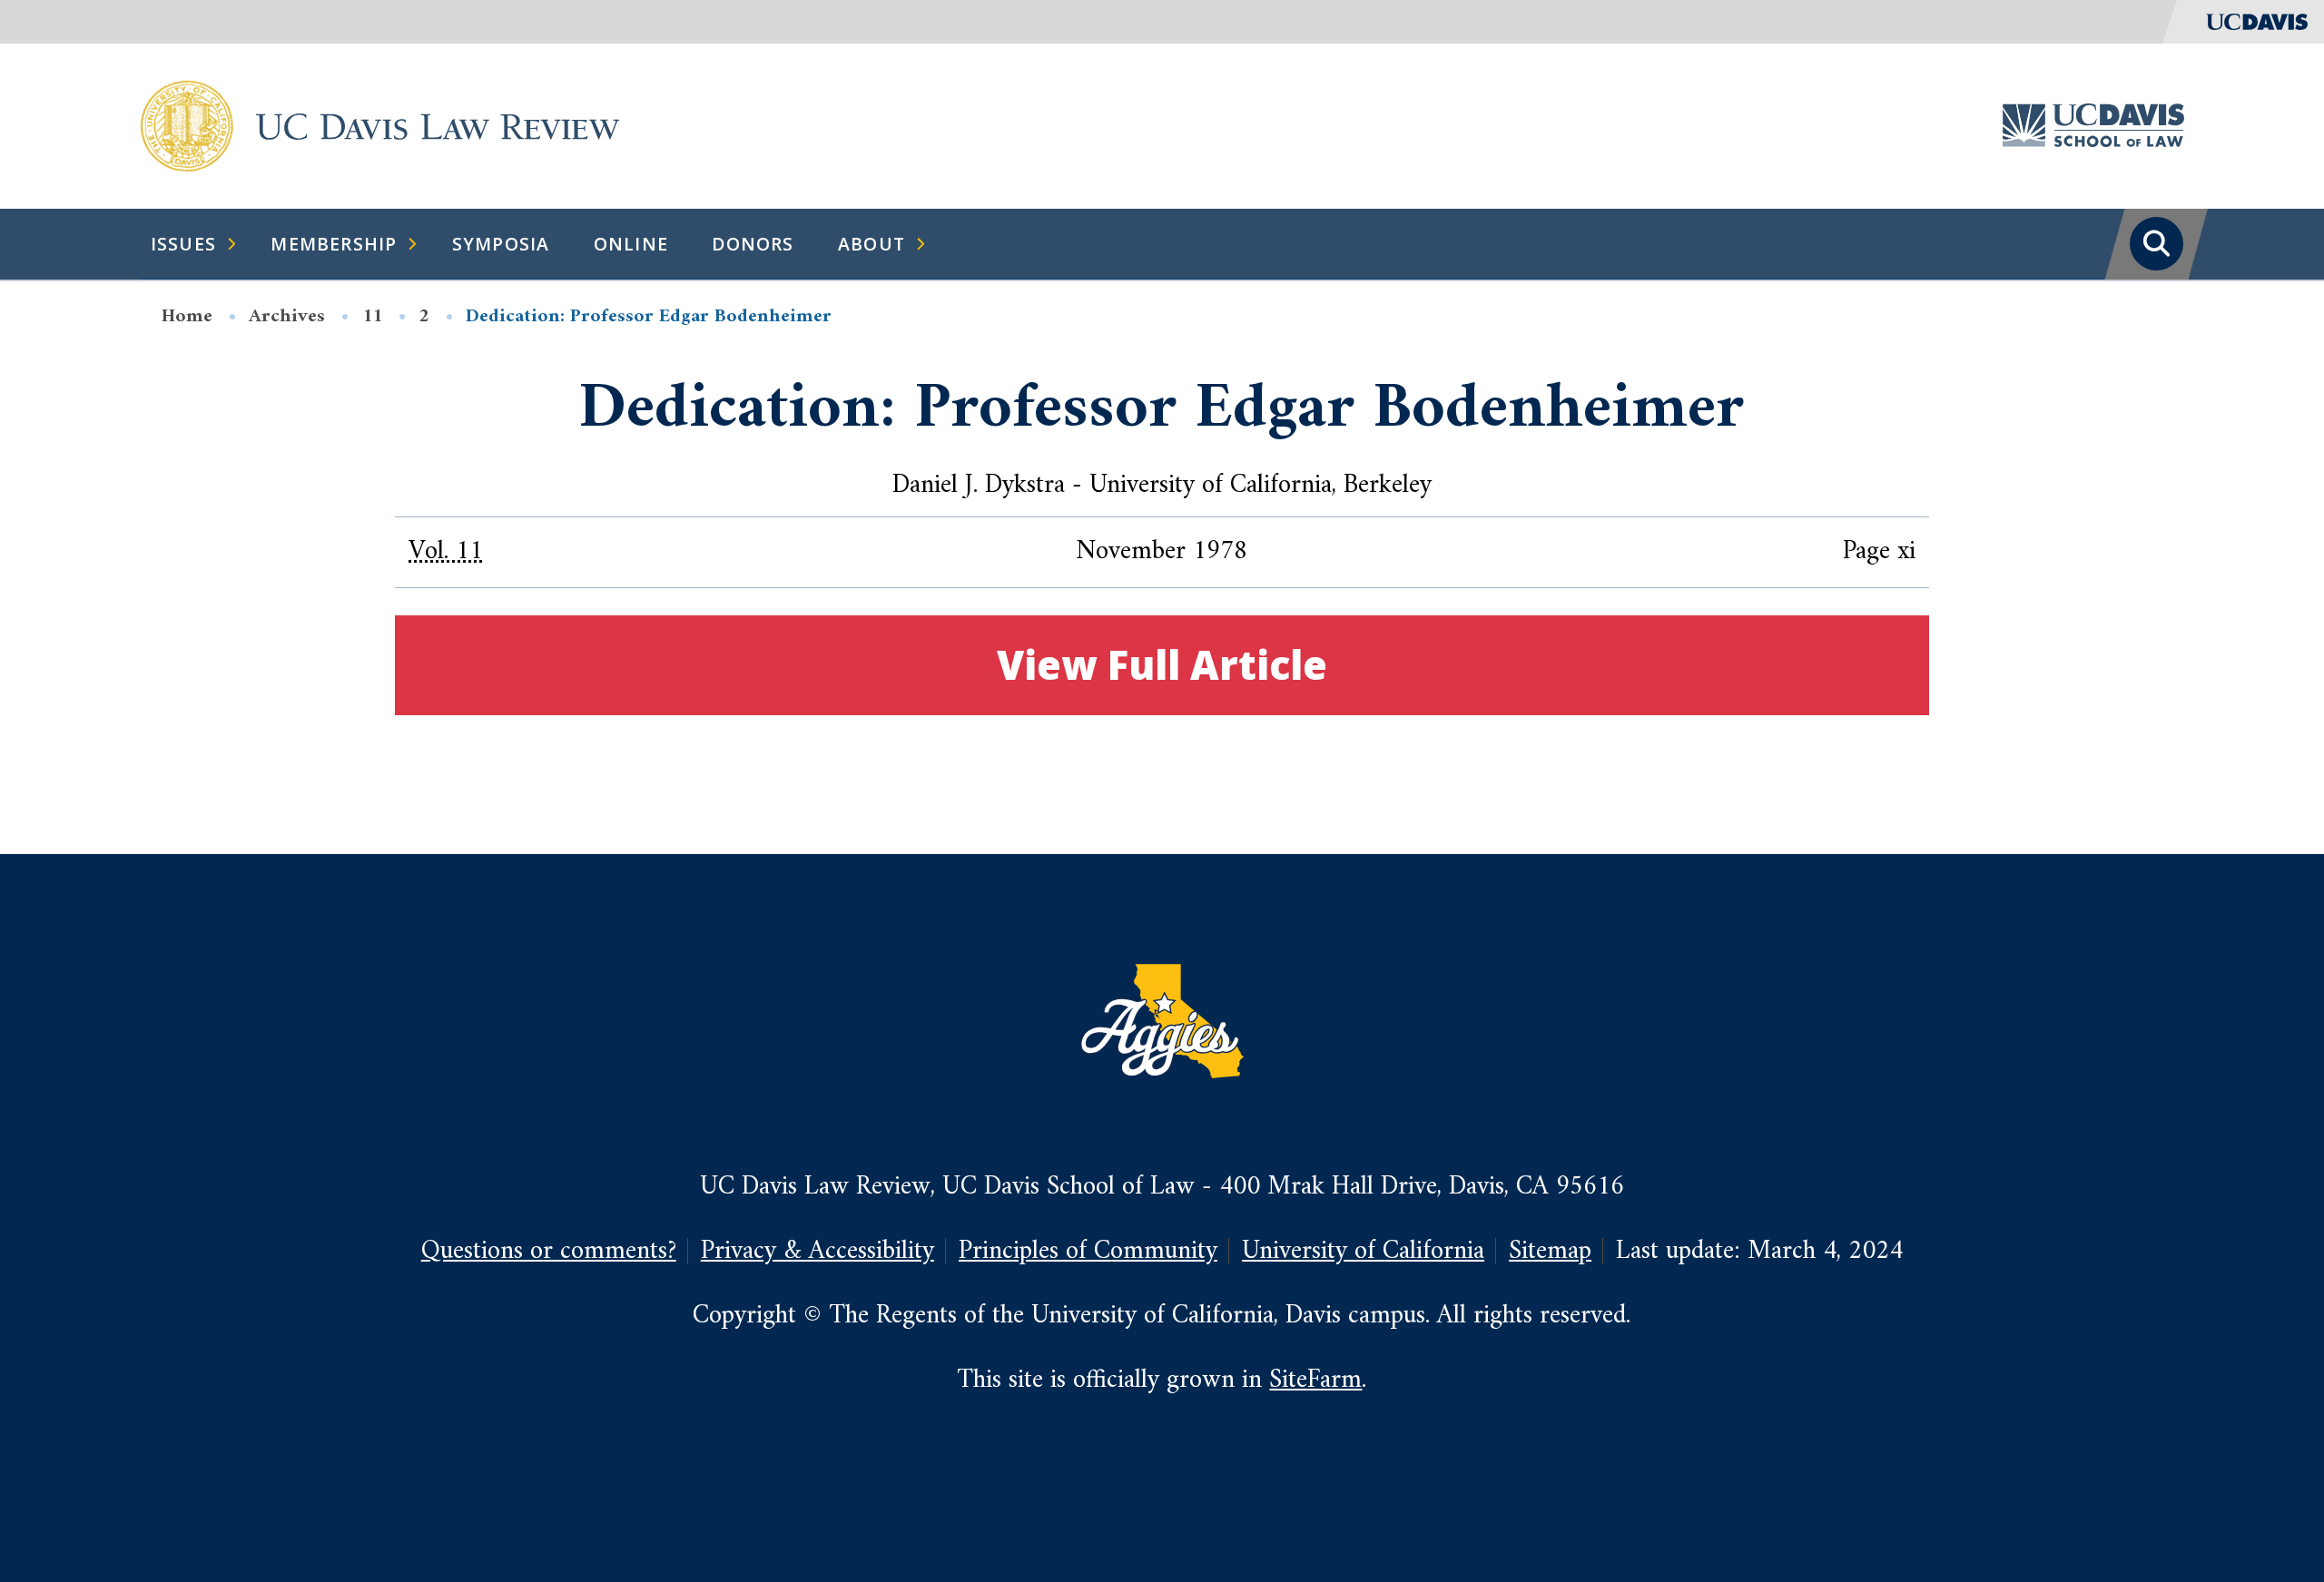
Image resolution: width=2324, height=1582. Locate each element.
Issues (183, 244)
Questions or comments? (549, 1251)
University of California (1363, 1251)
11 (372, 316)
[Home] (187, 125)
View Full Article (1162, 665)
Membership (334, 244)
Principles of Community (1088, 1251)
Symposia (501, 244)
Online (631, 244)
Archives (287, 316)
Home (187, 316)
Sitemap (1550, 1251)
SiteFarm (1315, 1380)
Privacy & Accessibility (817, 1251)
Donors (753, 244)
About (871, 244)
